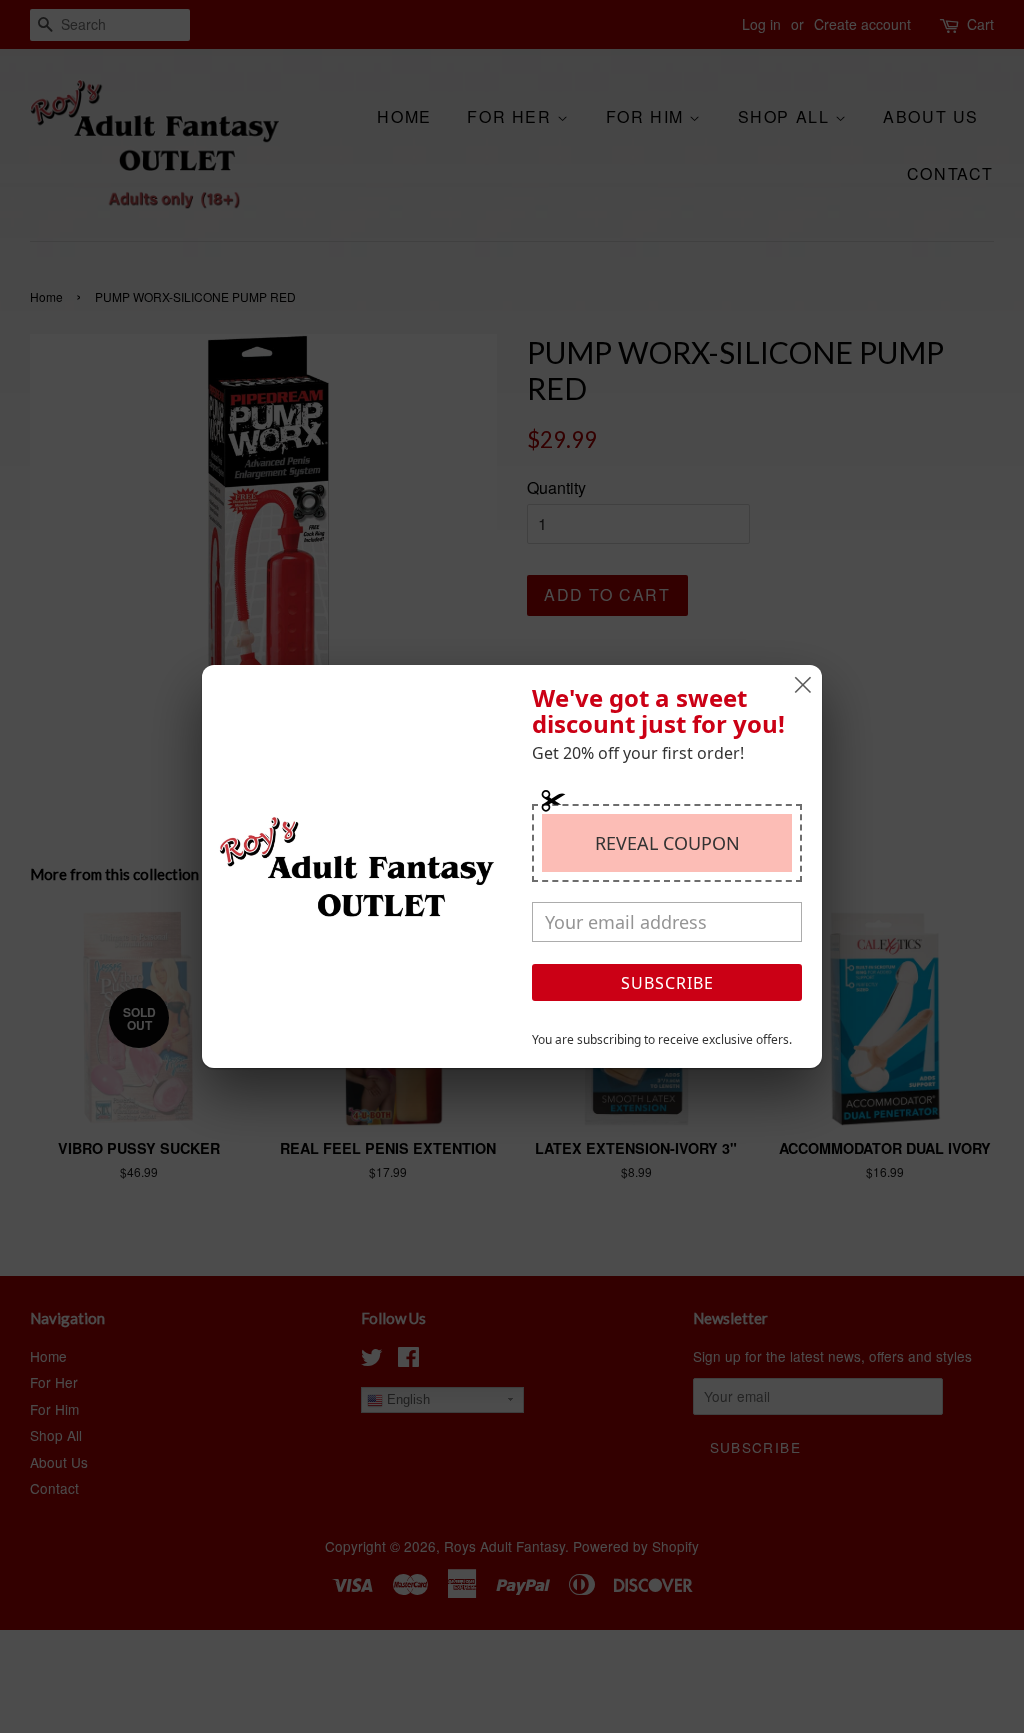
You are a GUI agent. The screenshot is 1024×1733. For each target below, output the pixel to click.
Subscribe (667, 983)
